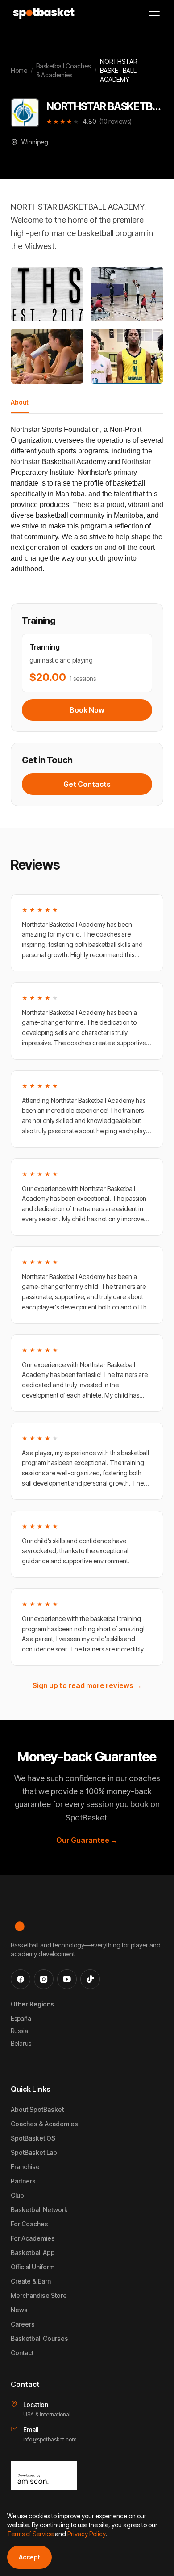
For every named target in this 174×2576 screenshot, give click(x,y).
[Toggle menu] (154, 13)
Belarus (21, 2043)
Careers (23, 2324)
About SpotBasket (37, 2109)
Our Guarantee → (87, 1840)
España (21, 2018)
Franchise (25, 2167)
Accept (29, 2557)
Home (19, 70)
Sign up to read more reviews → (87, 1685)
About (20, 402)
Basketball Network (39, 2210)
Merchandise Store (39, 2295)
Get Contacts (87, 784)
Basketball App (33, 2253)
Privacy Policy (86, 2534)
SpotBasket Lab (34, 2152)
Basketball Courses (39, 2338)
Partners (23, 2181)
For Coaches (29, 2224)
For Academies (33, 2238)
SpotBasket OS (33, 2138)
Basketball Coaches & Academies (63, 70)
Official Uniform (33, 2267)
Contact (22, 2353)
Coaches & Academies (44, 2124)
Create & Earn (31, 2281)
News (19, 2310)
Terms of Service (30, 2534)
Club (17, 2195)
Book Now (87, 710)
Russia (19, 2031)
